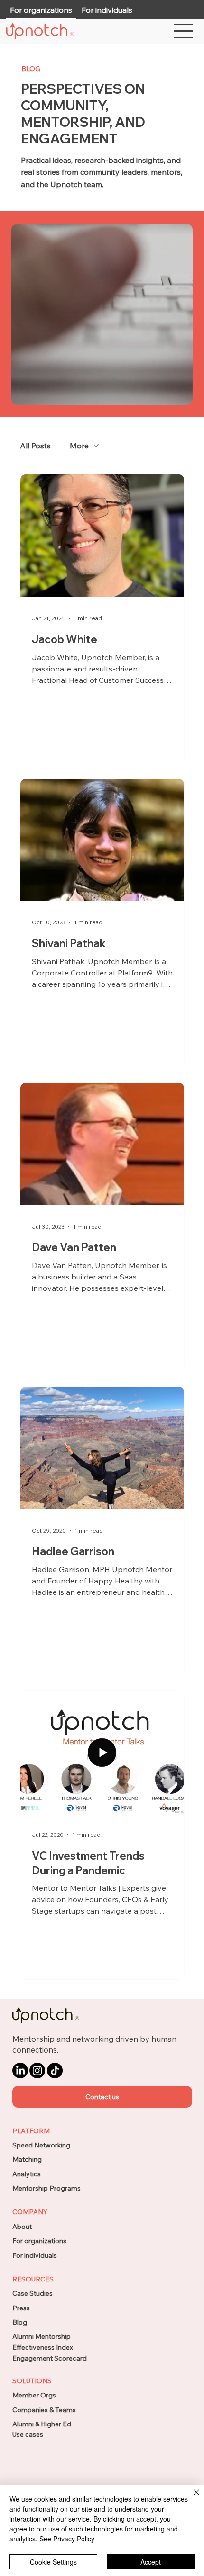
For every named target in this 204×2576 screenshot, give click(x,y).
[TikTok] (55, 2071)
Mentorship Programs (46, 2188)
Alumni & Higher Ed (42, 2424)
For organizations (39, 2241)
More (79, 446)
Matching (27, 2159)
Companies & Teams (44, 2410)
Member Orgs (34, 2395)
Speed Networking (41, 2145)
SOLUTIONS (32, 2381)
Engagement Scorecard (50, 2358)
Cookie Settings (53, 2562)
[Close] (191, 2498)
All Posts (35, 446)
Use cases (28, 2434)
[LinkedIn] (20, 2071)
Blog (20, 2322)
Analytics (27, 2174)
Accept (151, 2562)
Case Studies (32, 2293)
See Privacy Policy (67, 2539)
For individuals (35, 2255)
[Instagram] (37, 2071)
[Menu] (184, 31)
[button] (102, 2097)
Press (21, 2308)
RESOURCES (33, 2279)
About (22, 2227)
